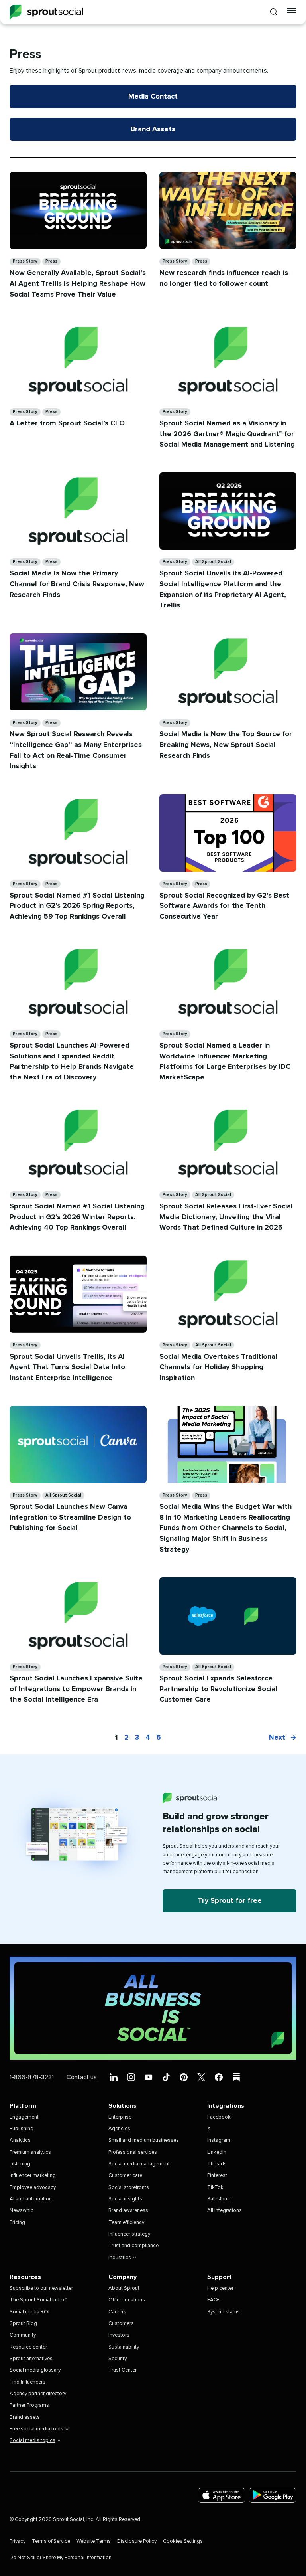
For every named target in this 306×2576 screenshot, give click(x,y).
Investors (119, 2335)
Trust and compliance (133, 2246)
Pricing (17, 2223)
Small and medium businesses (144, 2140)
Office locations (127, 2300)
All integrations (225, 2211)
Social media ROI (29, 2312)
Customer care (125, 2176)
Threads (217, 2164)
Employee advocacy (33, 2188)
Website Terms (94, 2541)
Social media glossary (35, 2370)
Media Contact (153, 97)
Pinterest (217, 2176)
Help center (220, 2288)
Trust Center (123, 2370)
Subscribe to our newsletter (41, 2288)
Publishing (22, 2129)
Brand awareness (128, 2211)
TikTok (215, 2188)
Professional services (133, 2152)
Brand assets (25, 2417)
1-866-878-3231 (32, 2077)
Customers (121, 2324)
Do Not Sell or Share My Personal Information (61, 2558)
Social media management (139, 2164)
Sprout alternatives (31, 2359)
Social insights (125, 2199)
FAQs (214, 2300)
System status (224, 2312)
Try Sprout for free (230, 1901)
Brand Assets (153, 129)
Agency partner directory (38, 2394)
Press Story (25, 261)
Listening (20, 2164)
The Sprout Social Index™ (38, 2300)
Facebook (219, 2117)
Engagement (24, 2117)
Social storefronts (129, 2188)
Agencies (119, 2129)
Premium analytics (30, 2152)
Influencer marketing (33, 2176)
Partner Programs (29, 2405)
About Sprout (124, 2288)
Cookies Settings (183, 2541)
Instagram (219, 2140)
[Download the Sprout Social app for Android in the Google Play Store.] (273, 2495)
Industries (120, 2258)
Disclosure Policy (137, 2541)
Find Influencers (27, 2382)
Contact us (82, 2077)
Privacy (18, 2541)
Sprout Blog (23, 2324)
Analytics (20, 2140)
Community (23, 2335)
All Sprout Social (213, 562)
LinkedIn (217, 2152)
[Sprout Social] (46, 12)
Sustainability (124, 2347)
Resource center (28, 2347)
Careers (117, 2312)
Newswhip (22, 2211)
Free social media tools (36, 2429)
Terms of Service (51, 2541)
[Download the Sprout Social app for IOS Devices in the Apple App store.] (222, 2495)
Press (51, 261)
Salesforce (219, 2199)
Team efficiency (126, 2223)
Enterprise (120, 2117)
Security (118, 2359)
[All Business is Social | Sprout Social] (153, 2008)
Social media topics (32, 2441)
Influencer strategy (129, 2234)
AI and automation (31, 2199)
